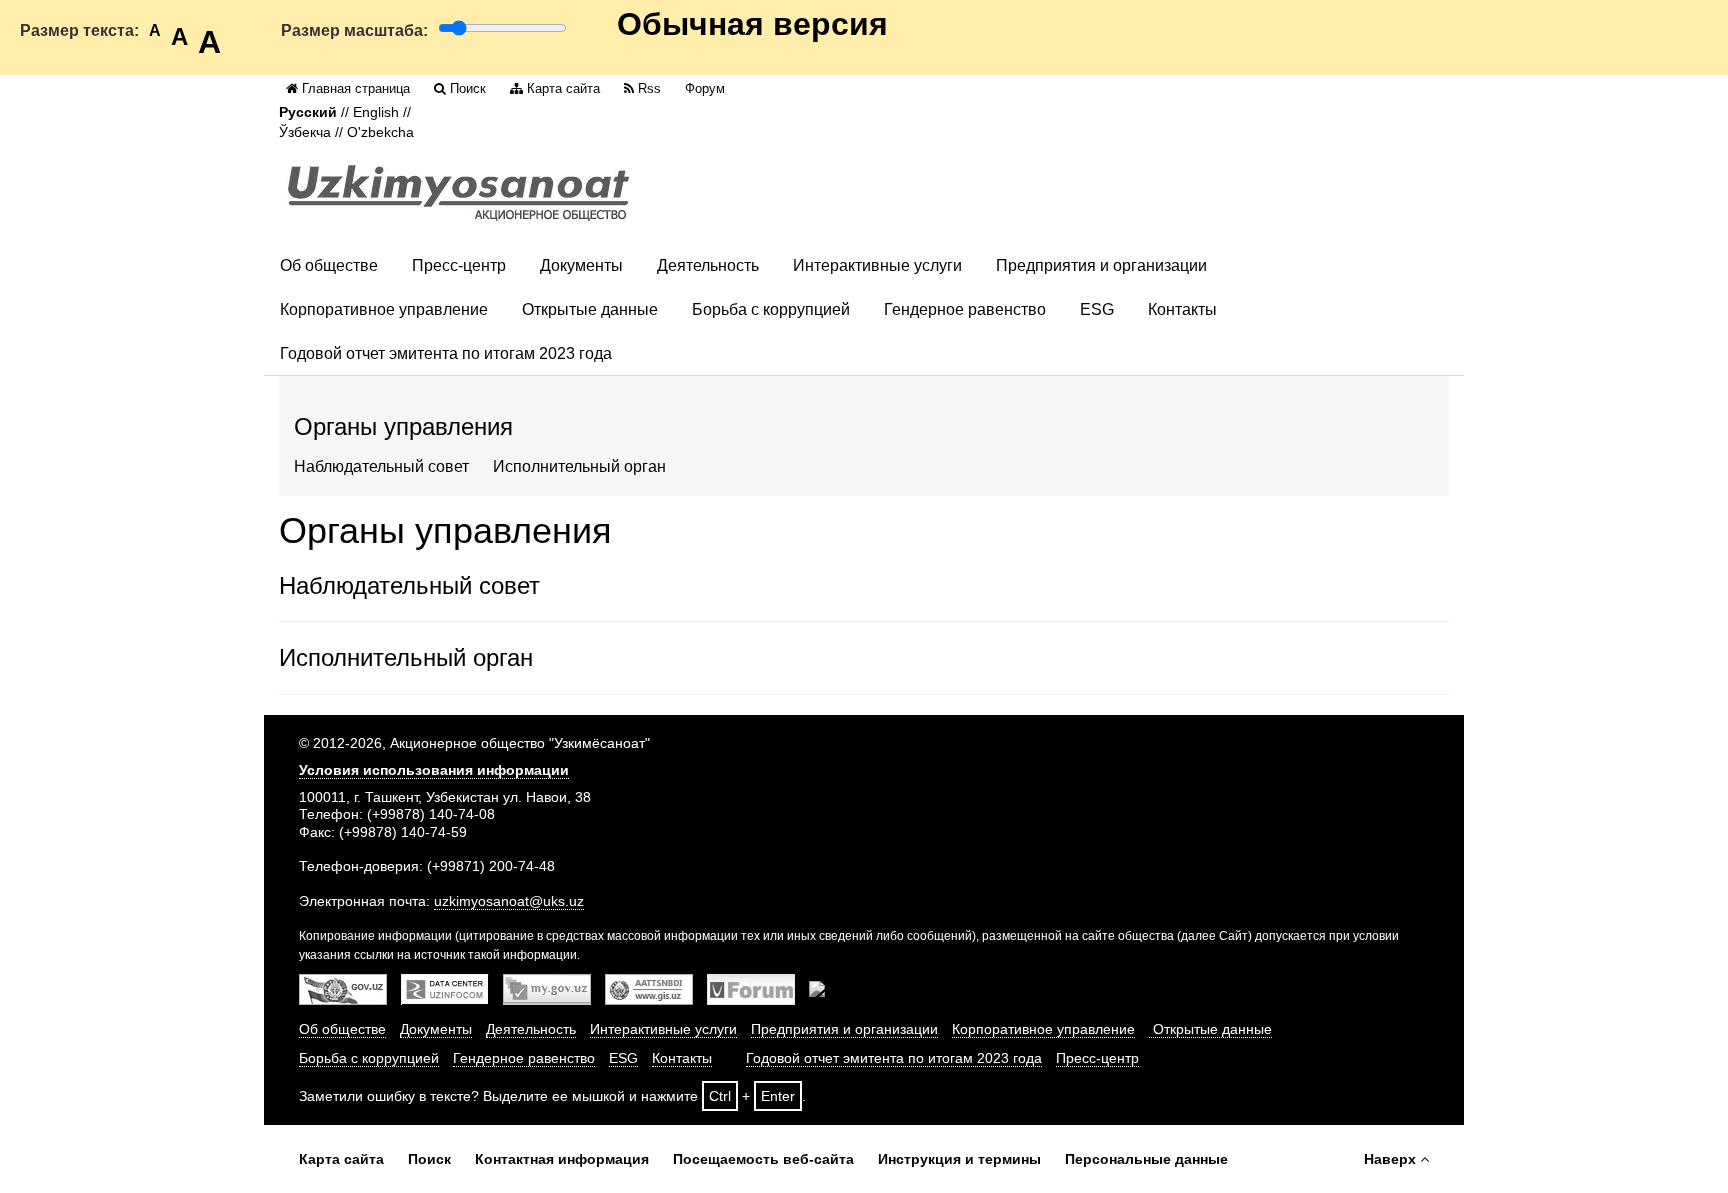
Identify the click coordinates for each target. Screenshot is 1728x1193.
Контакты (1182, 309)
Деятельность (708, 265)
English (376, 112)
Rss (649, 88)
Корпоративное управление (384, 309)
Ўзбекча (305, 132)
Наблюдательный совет (381, 466)
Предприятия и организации (1101, 265)
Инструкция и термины (959, 1159)
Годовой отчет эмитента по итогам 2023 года (446, 353)
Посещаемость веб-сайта (763, 1159)
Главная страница (356, 88)
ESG (1097, 309)
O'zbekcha (380, 132)
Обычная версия (752, 24)
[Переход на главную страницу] (459, 192)
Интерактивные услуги (877, 265)
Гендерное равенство (965, 309)
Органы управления (403, 426)
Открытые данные (590, 309)
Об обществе (329, 265)
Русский (308, 112)
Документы (581, 265)
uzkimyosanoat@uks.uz (509, 901)
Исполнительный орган (579, 466)
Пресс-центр (459, 265)
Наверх (1390, 1159)
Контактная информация (562, 1159)
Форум (705, 88)
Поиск (468, 88)
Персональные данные (1146, 1159)
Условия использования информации (434, 770)
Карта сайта (563, 88)
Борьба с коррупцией (771, 309)
